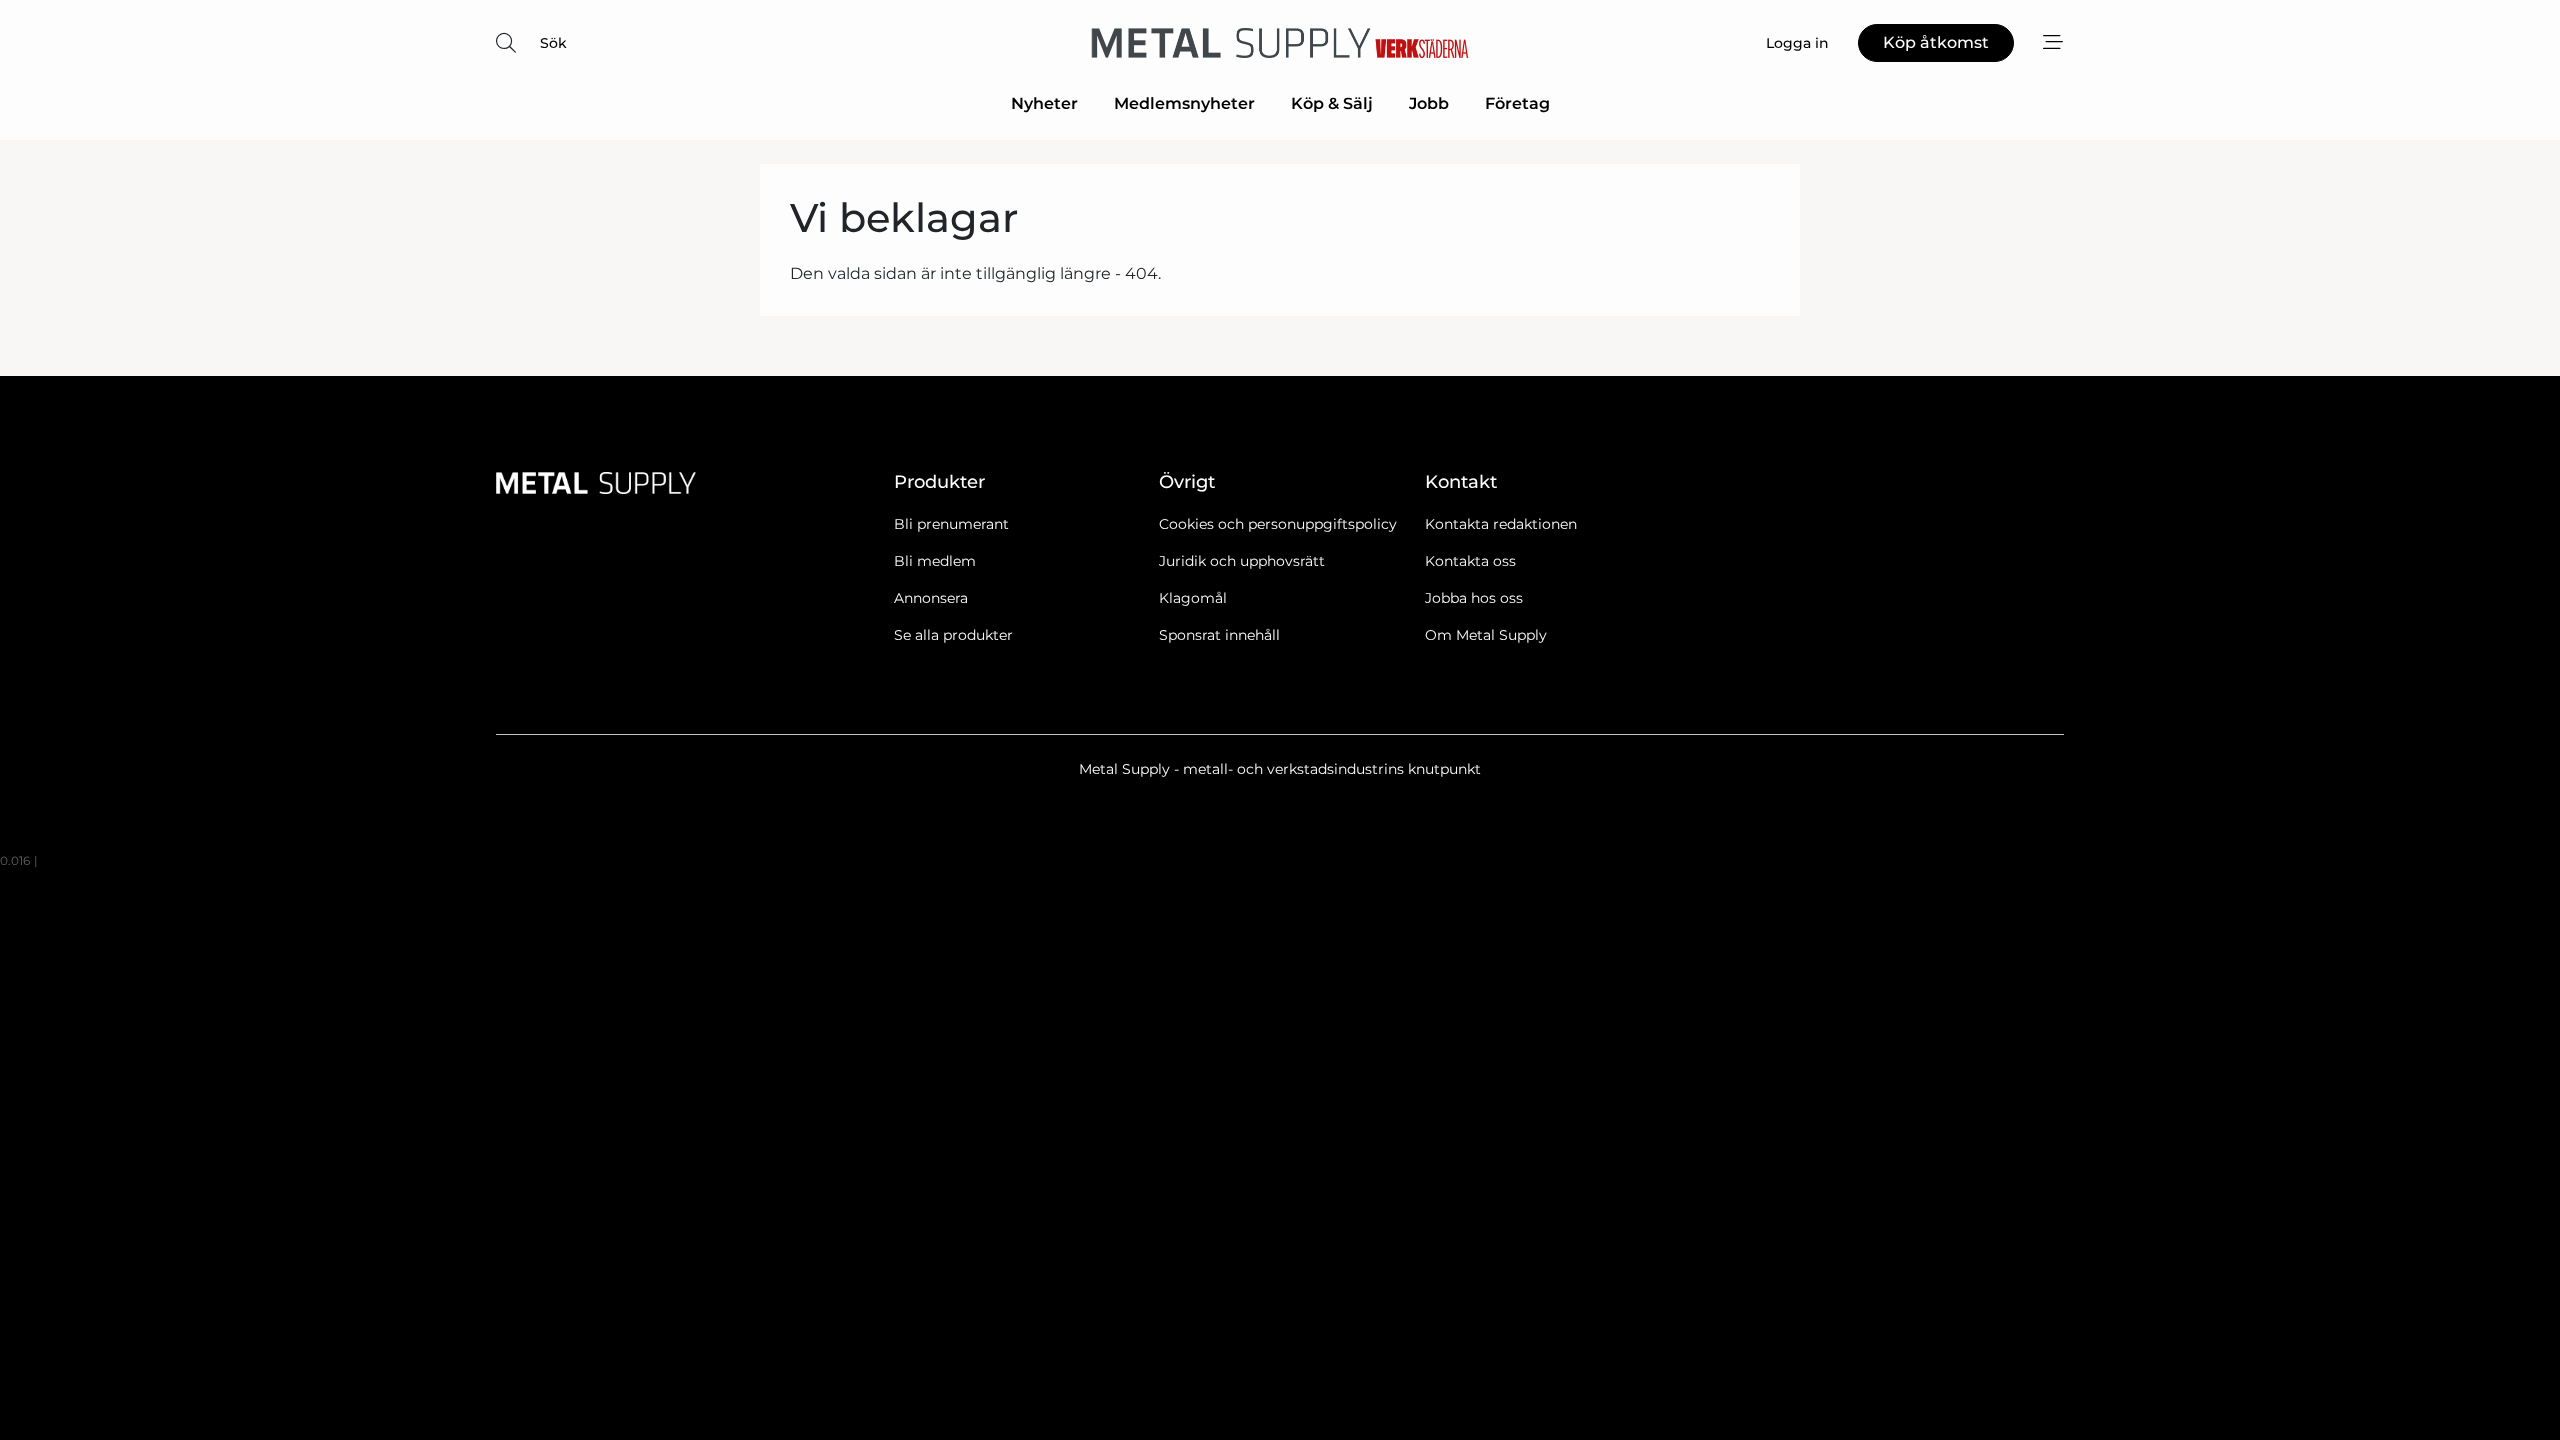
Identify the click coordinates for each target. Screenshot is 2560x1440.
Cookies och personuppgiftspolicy (1278, 524)
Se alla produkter (953, 635)
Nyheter (1044, 103)
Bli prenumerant (951, 524)
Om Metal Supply (1486, 635)
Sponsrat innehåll (1219, 635)
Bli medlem (935, 561)
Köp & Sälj (1332, 103)
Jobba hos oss (1474, 598)
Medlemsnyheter (1184, 103)
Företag (1517, 103)
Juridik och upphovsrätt (1242, 561)
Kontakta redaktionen (1501, 524)
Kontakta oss (1470, 561)
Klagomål (1193, 598)
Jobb (1429, 103)
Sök (553, 43)
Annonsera (931, 598)
